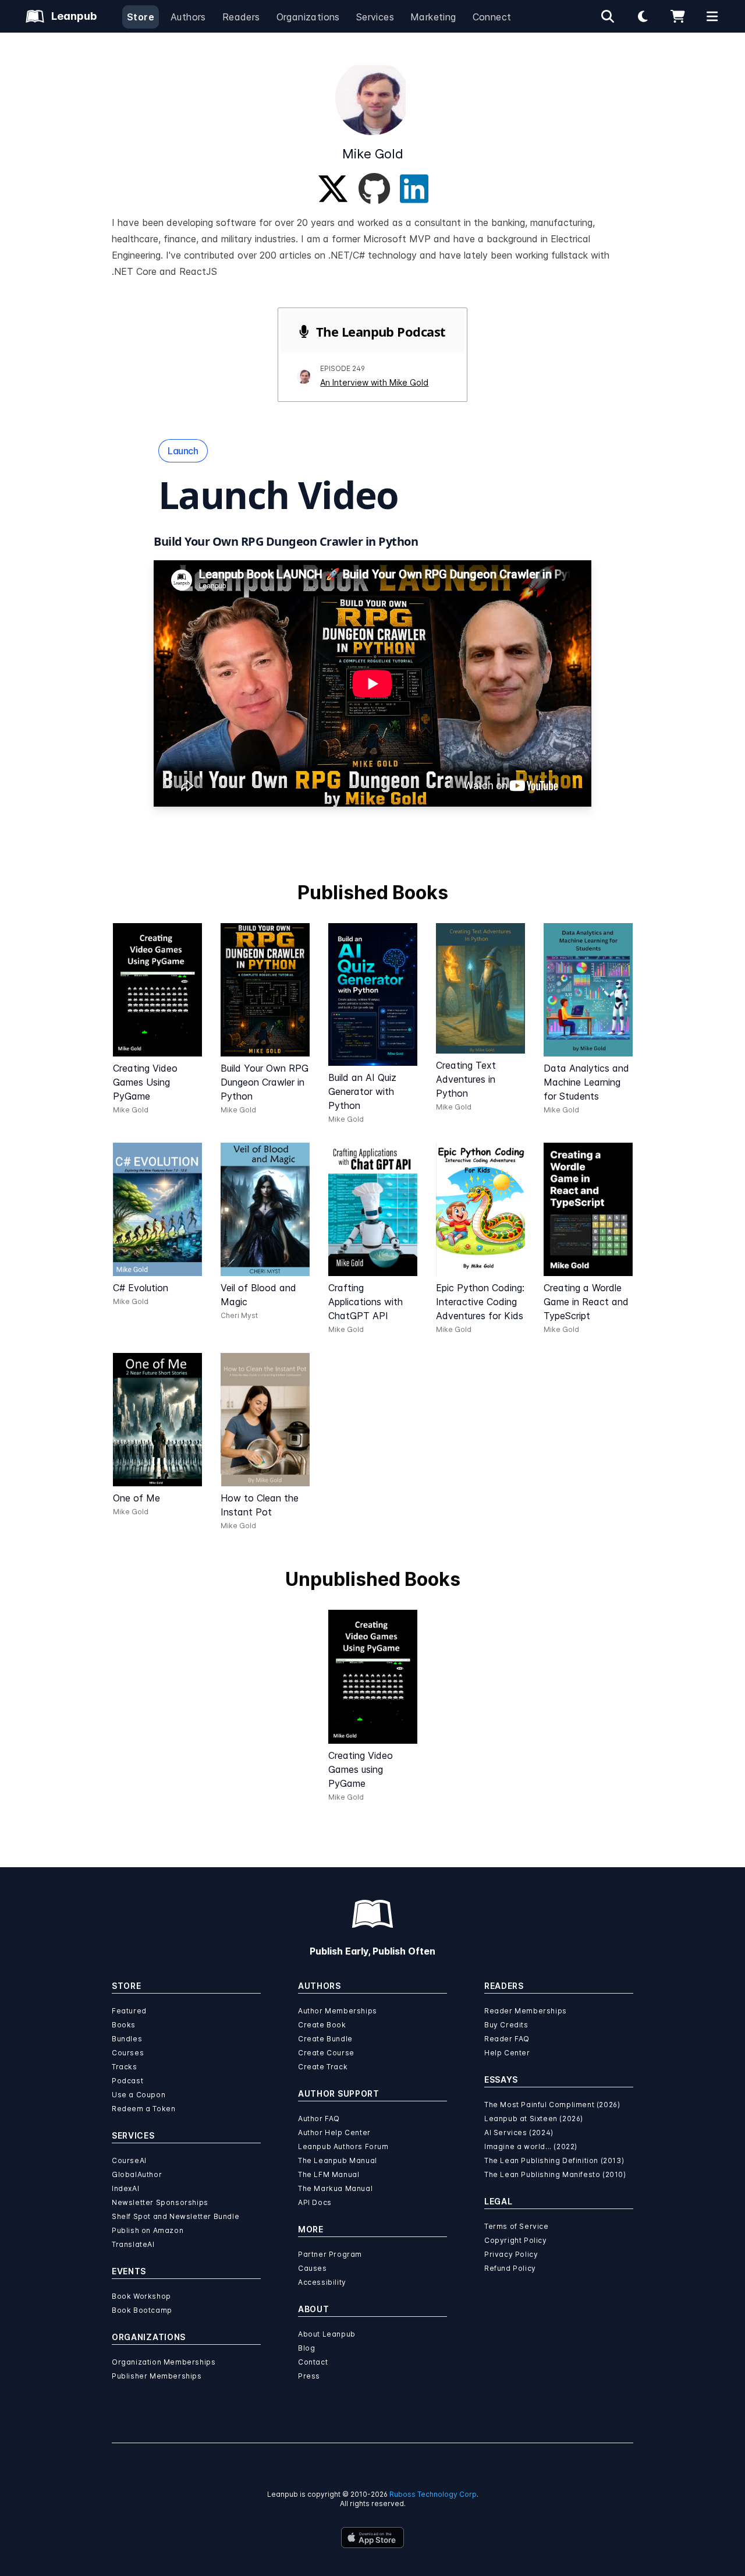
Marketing (433, 17)
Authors (188, 17)
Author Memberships (338, 2011)
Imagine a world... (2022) (531, 2146)
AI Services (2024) (519, 2132)
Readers (241, 17)
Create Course (326, 2053)
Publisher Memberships (157, 2376)
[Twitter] (333, 189)
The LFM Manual (329, 2174)
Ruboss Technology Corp (433, 2494)
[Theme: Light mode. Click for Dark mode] (643, 16)
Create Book (322, 2025)
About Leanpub (327, 2334)
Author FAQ (319, 2119)
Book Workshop (141, 2296)
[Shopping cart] (677, 16)
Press (309, 2376)
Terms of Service (517, 2226)
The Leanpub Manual (338, 2160)
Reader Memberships (526, 2011)
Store (141, 17)
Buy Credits (506, 2025)
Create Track (323, 2067)
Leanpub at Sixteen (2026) (534, 2119)
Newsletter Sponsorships (160, 2202)
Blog (306, 2348)
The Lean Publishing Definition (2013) (554, 2160)
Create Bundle (325, 2039)
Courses (128, 2053)
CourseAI (129, 2160)
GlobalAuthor (137, 2174)
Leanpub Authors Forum (343, 2146)
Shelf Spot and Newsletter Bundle (175, 2216)
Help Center (507, 2053)
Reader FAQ (507, 2039)
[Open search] (608, 16)
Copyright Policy (516, 2240)
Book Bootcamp (142, 2310)
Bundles (127, 2039)
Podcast (127, 2081)
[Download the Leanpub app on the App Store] (372, 2538)
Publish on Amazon (148, 2230)
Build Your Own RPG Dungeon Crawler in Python (286, 541)
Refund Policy (510, 2268)
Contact (313, 2362)
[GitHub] (374, 189)
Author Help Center (334, 2132)
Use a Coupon (139, 2095)
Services (375, 17)
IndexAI (125, 2188)
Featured (129, 2011)
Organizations (308, 17)
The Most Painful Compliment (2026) (552, 2105)
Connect (492, 17)
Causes (313, 2268)
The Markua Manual (335, 2188)
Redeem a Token (143, 2109)
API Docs (315, 2202)
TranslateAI (133, 2244)
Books (124, 2025)
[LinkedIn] (414, 189)
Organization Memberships (164, 2362)
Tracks (125, 2067)
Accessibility (322, 2282)
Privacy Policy (511, 2254)
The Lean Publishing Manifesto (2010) (555, 2174)
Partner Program (330, 2254)
